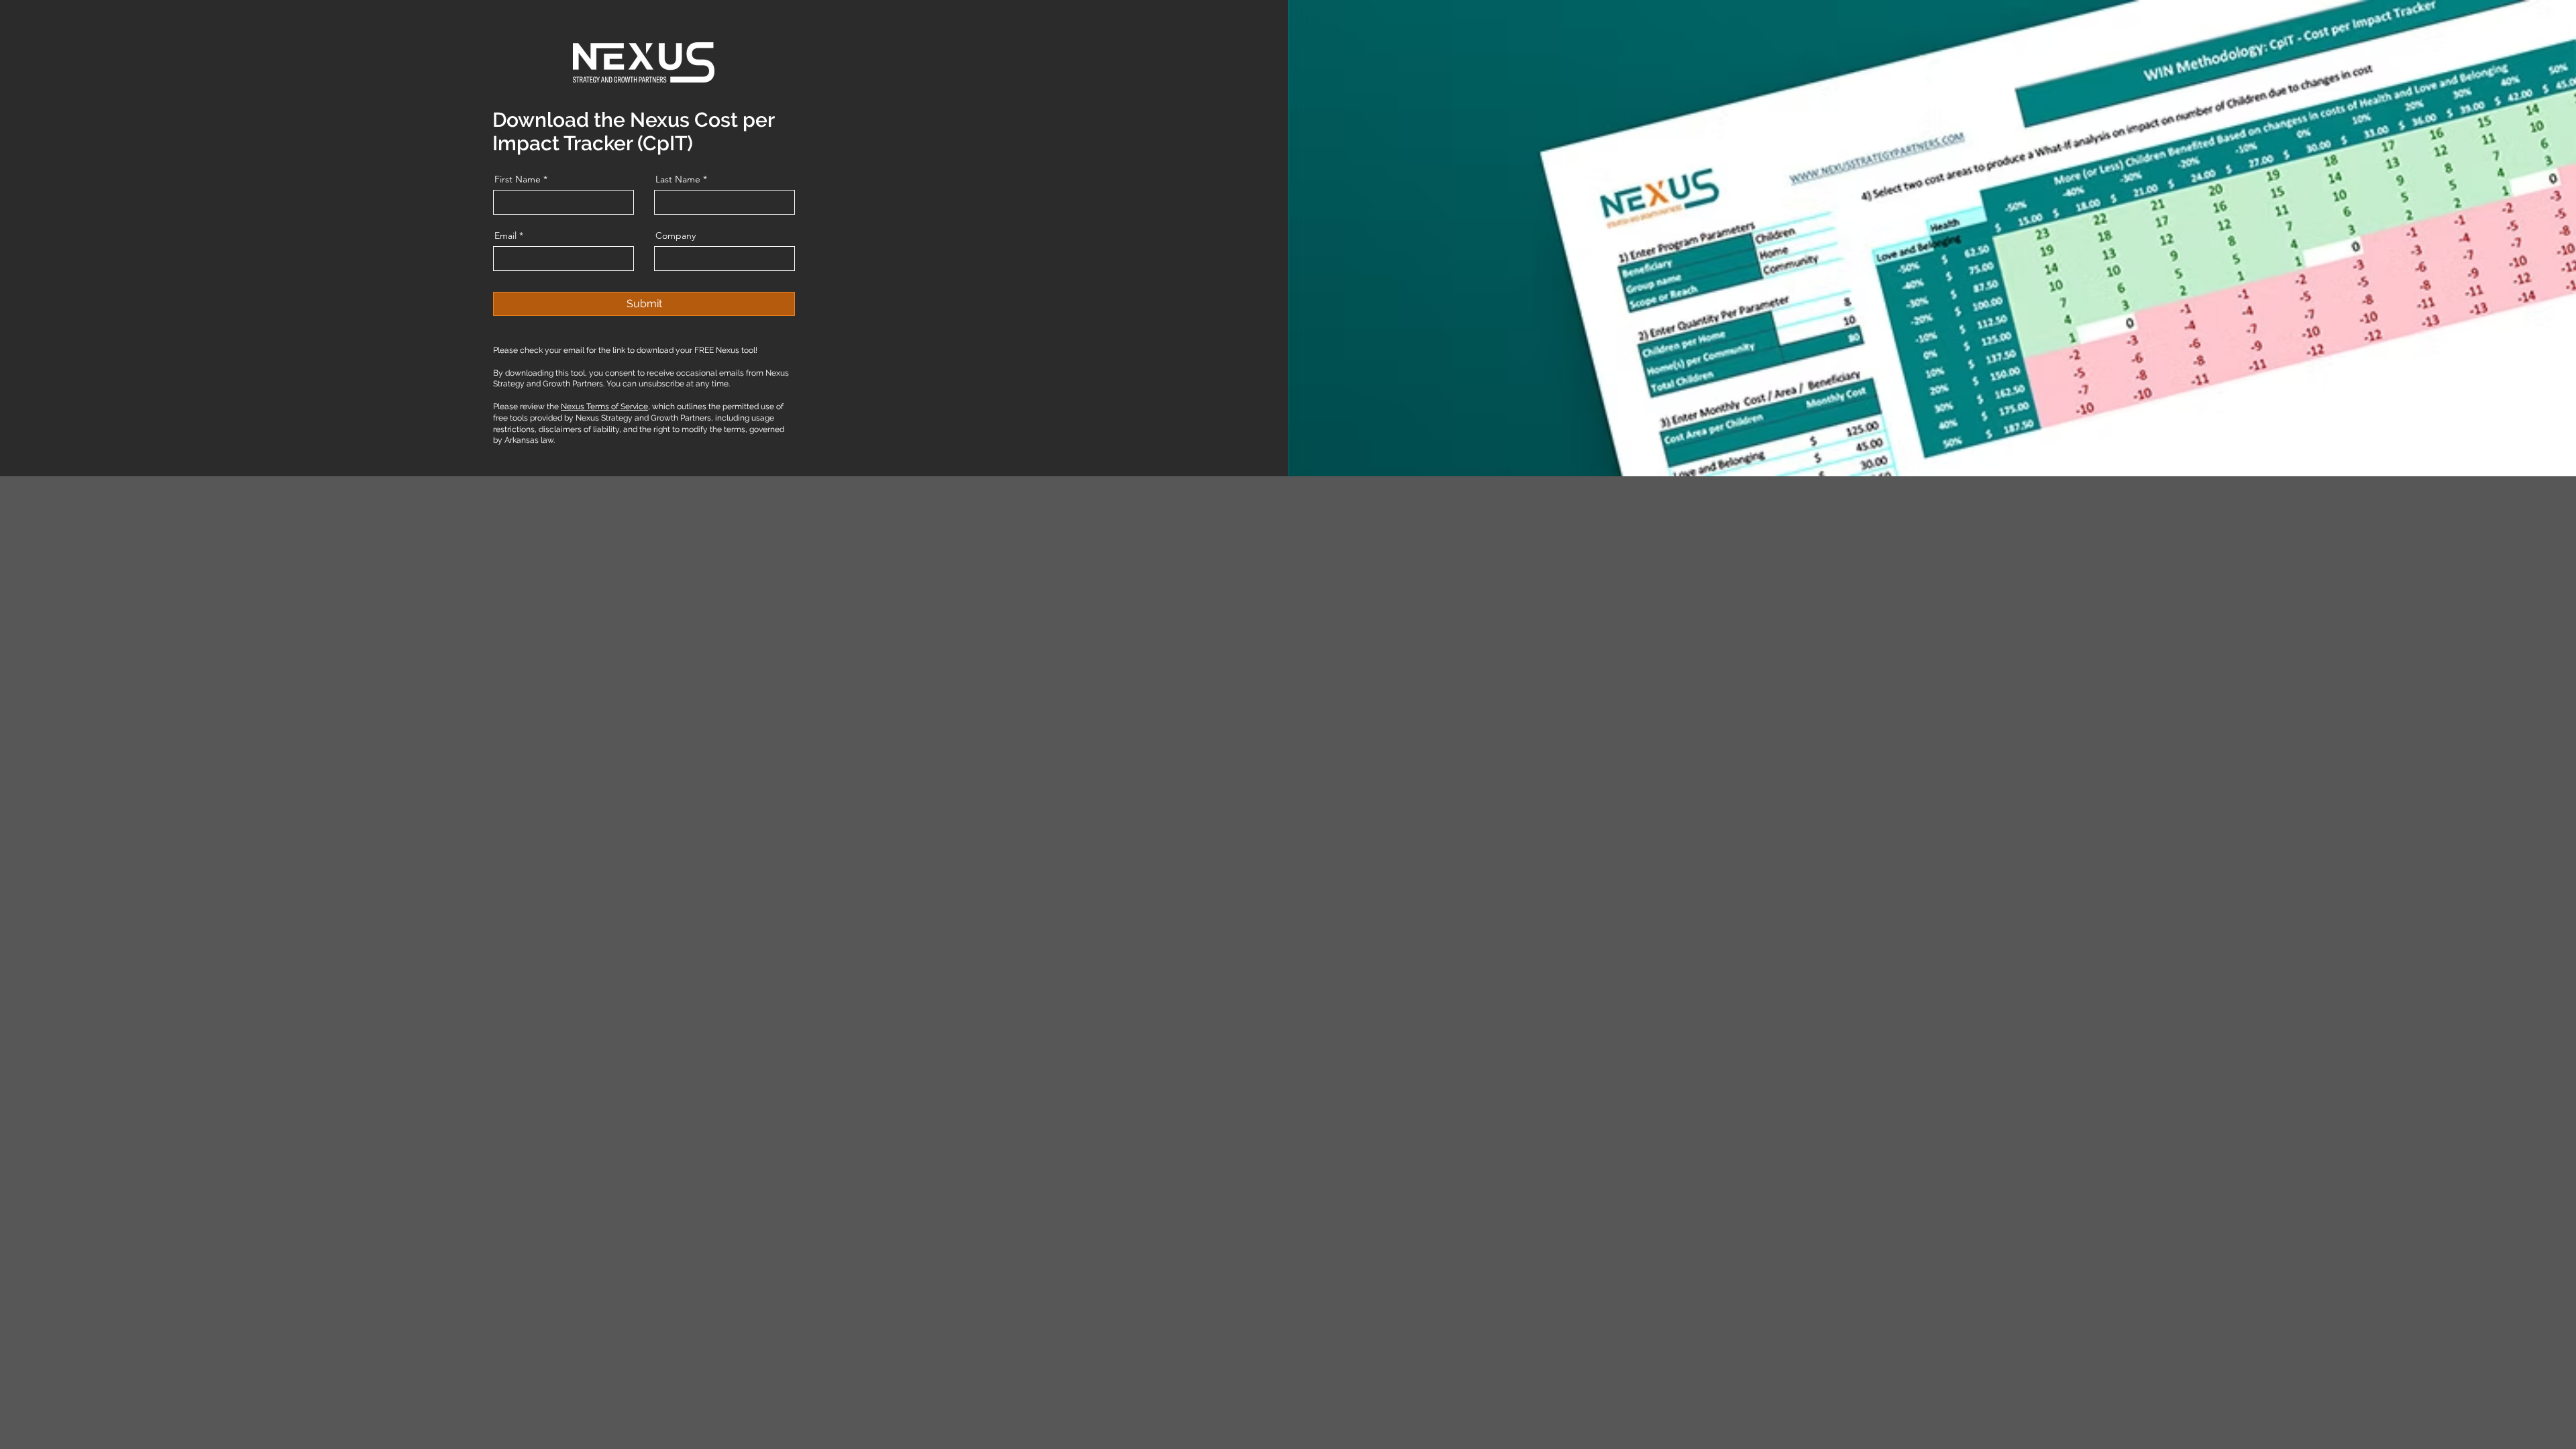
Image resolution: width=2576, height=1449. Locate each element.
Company (676, 235)
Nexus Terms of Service (604, 407)
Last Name (678, 179)
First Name (518, 179)
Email (505, 235)
